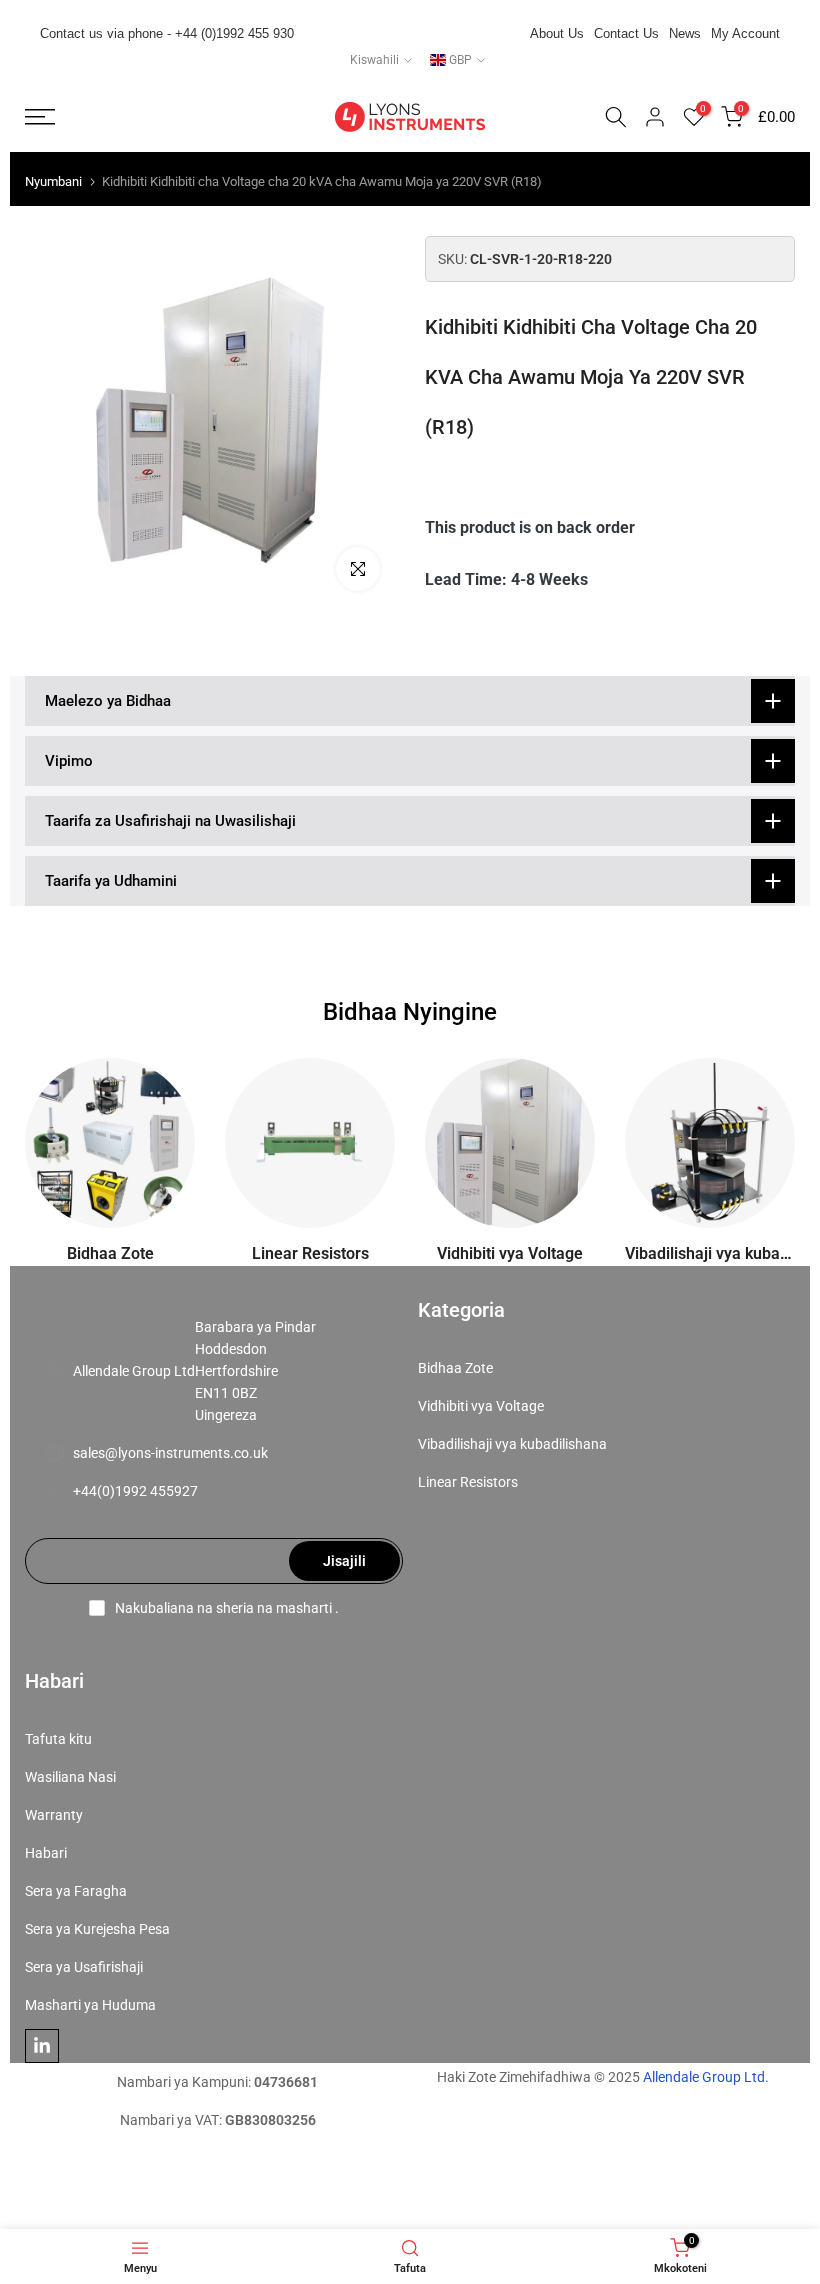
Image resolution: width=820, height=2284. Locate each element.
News (685, 33)
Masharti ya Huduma (90, 2005)
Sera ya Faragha (76, 1891)
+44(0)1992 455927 (135, 1491)
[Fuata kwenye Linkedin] (42, 2046)
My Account (745, 33)
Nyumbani (53, 181)
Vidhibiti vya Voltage (481, 1406)
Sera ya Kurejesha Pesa (97, 1929)
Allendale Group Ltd (134, 1371)
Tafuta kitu (58, 1739)
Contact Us (626, 33)
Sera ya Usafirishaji (84, 1967)
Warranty (54, 1815)
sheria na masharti (274, 1608)
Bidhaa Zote (455, 1368)
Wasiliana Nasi (70, 1777)
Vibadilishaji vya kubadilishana (512, 1444)
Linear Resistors (468, 1482)
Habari (46, 1853)
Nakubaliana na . (227, 1608)
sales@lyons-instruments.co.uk (170, 1453)
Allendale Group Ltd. (706, 2077)
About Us (557, 33)
